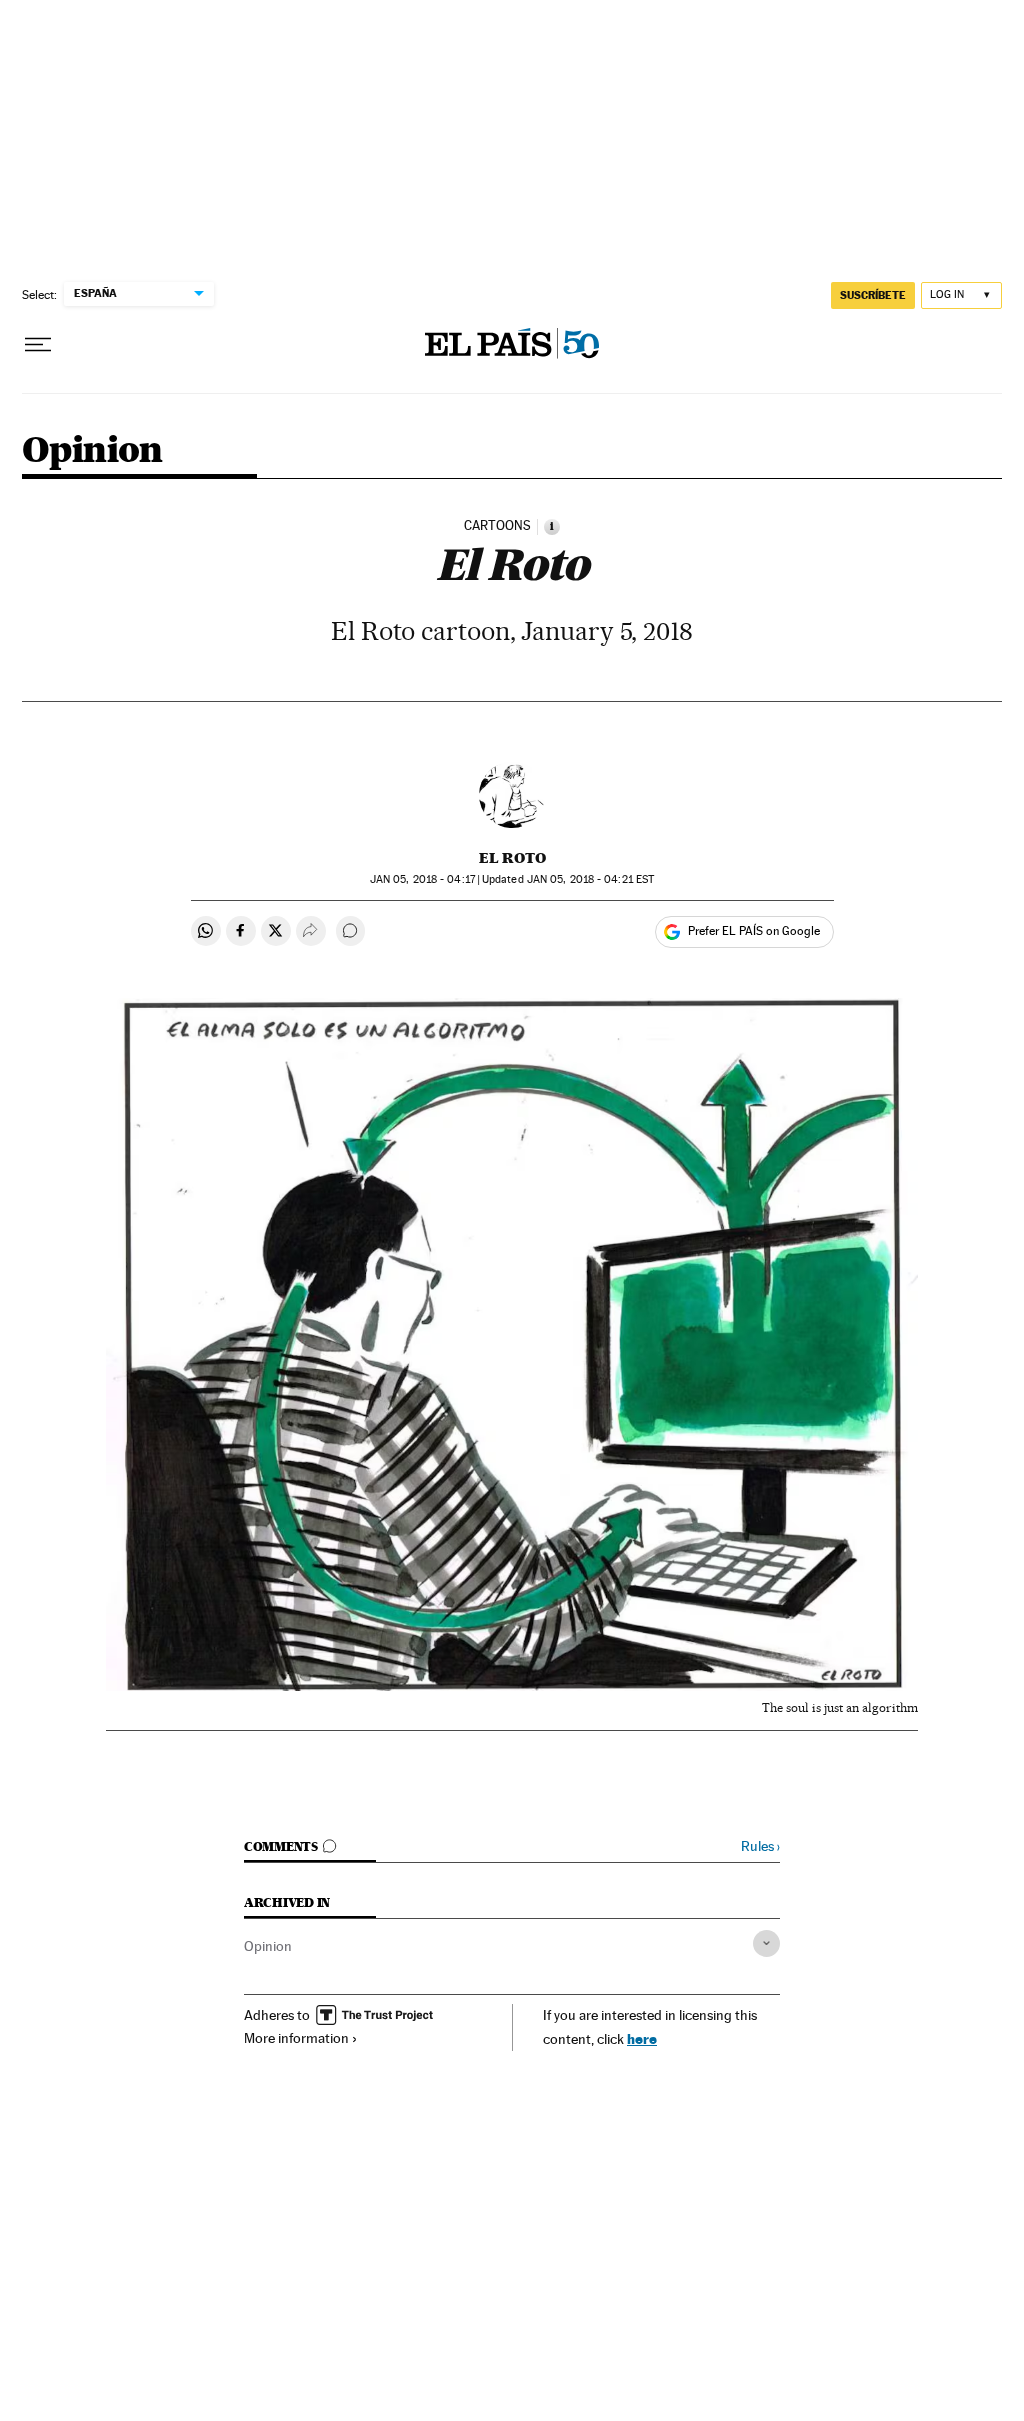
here (642, 2038)
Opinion (92, 451)
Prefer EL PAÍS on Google (754, 931)
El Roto (512, 858)
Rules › (760, 1846)
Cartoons (497, 526)
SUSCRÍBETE (873, 295)
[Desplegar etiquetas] (766, 1943)
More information (296, 2038)
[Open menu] (38, 345)
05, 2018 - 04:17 (422, 879)
